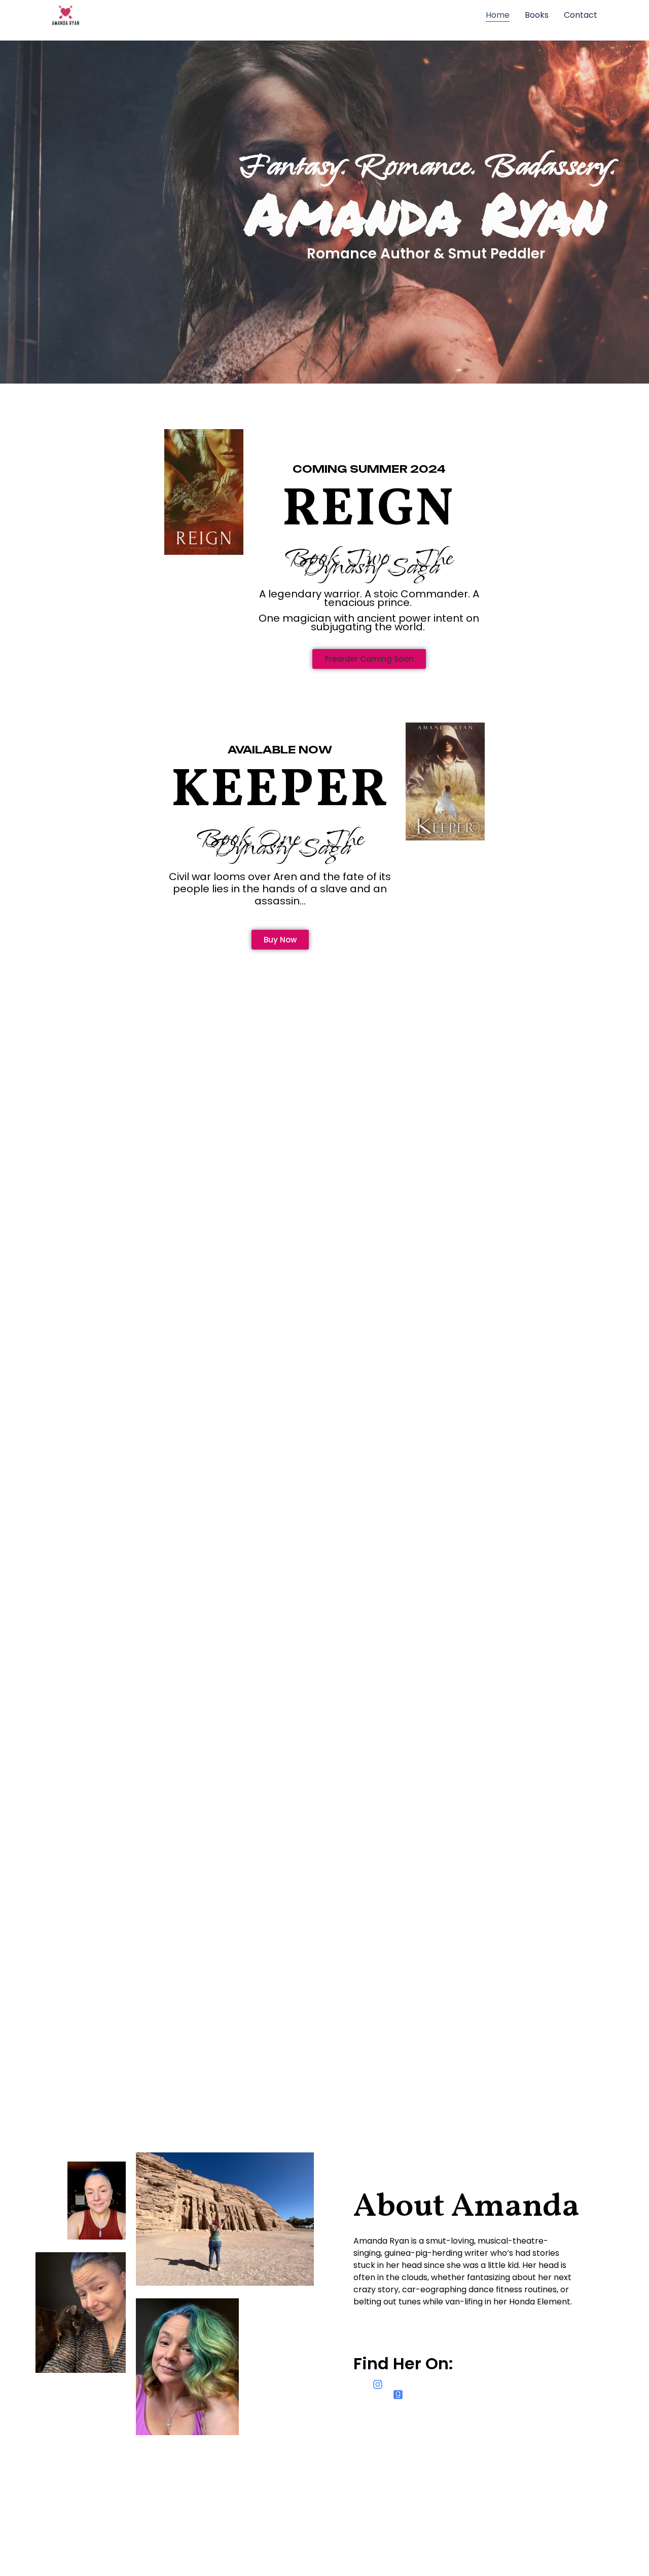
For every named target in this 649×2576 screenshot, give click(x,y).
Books (537, 15)
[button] (369, 659)
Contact (581, 15)
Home (498, 15)
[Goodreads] (398, 2395)
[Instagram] (378, 2384)
